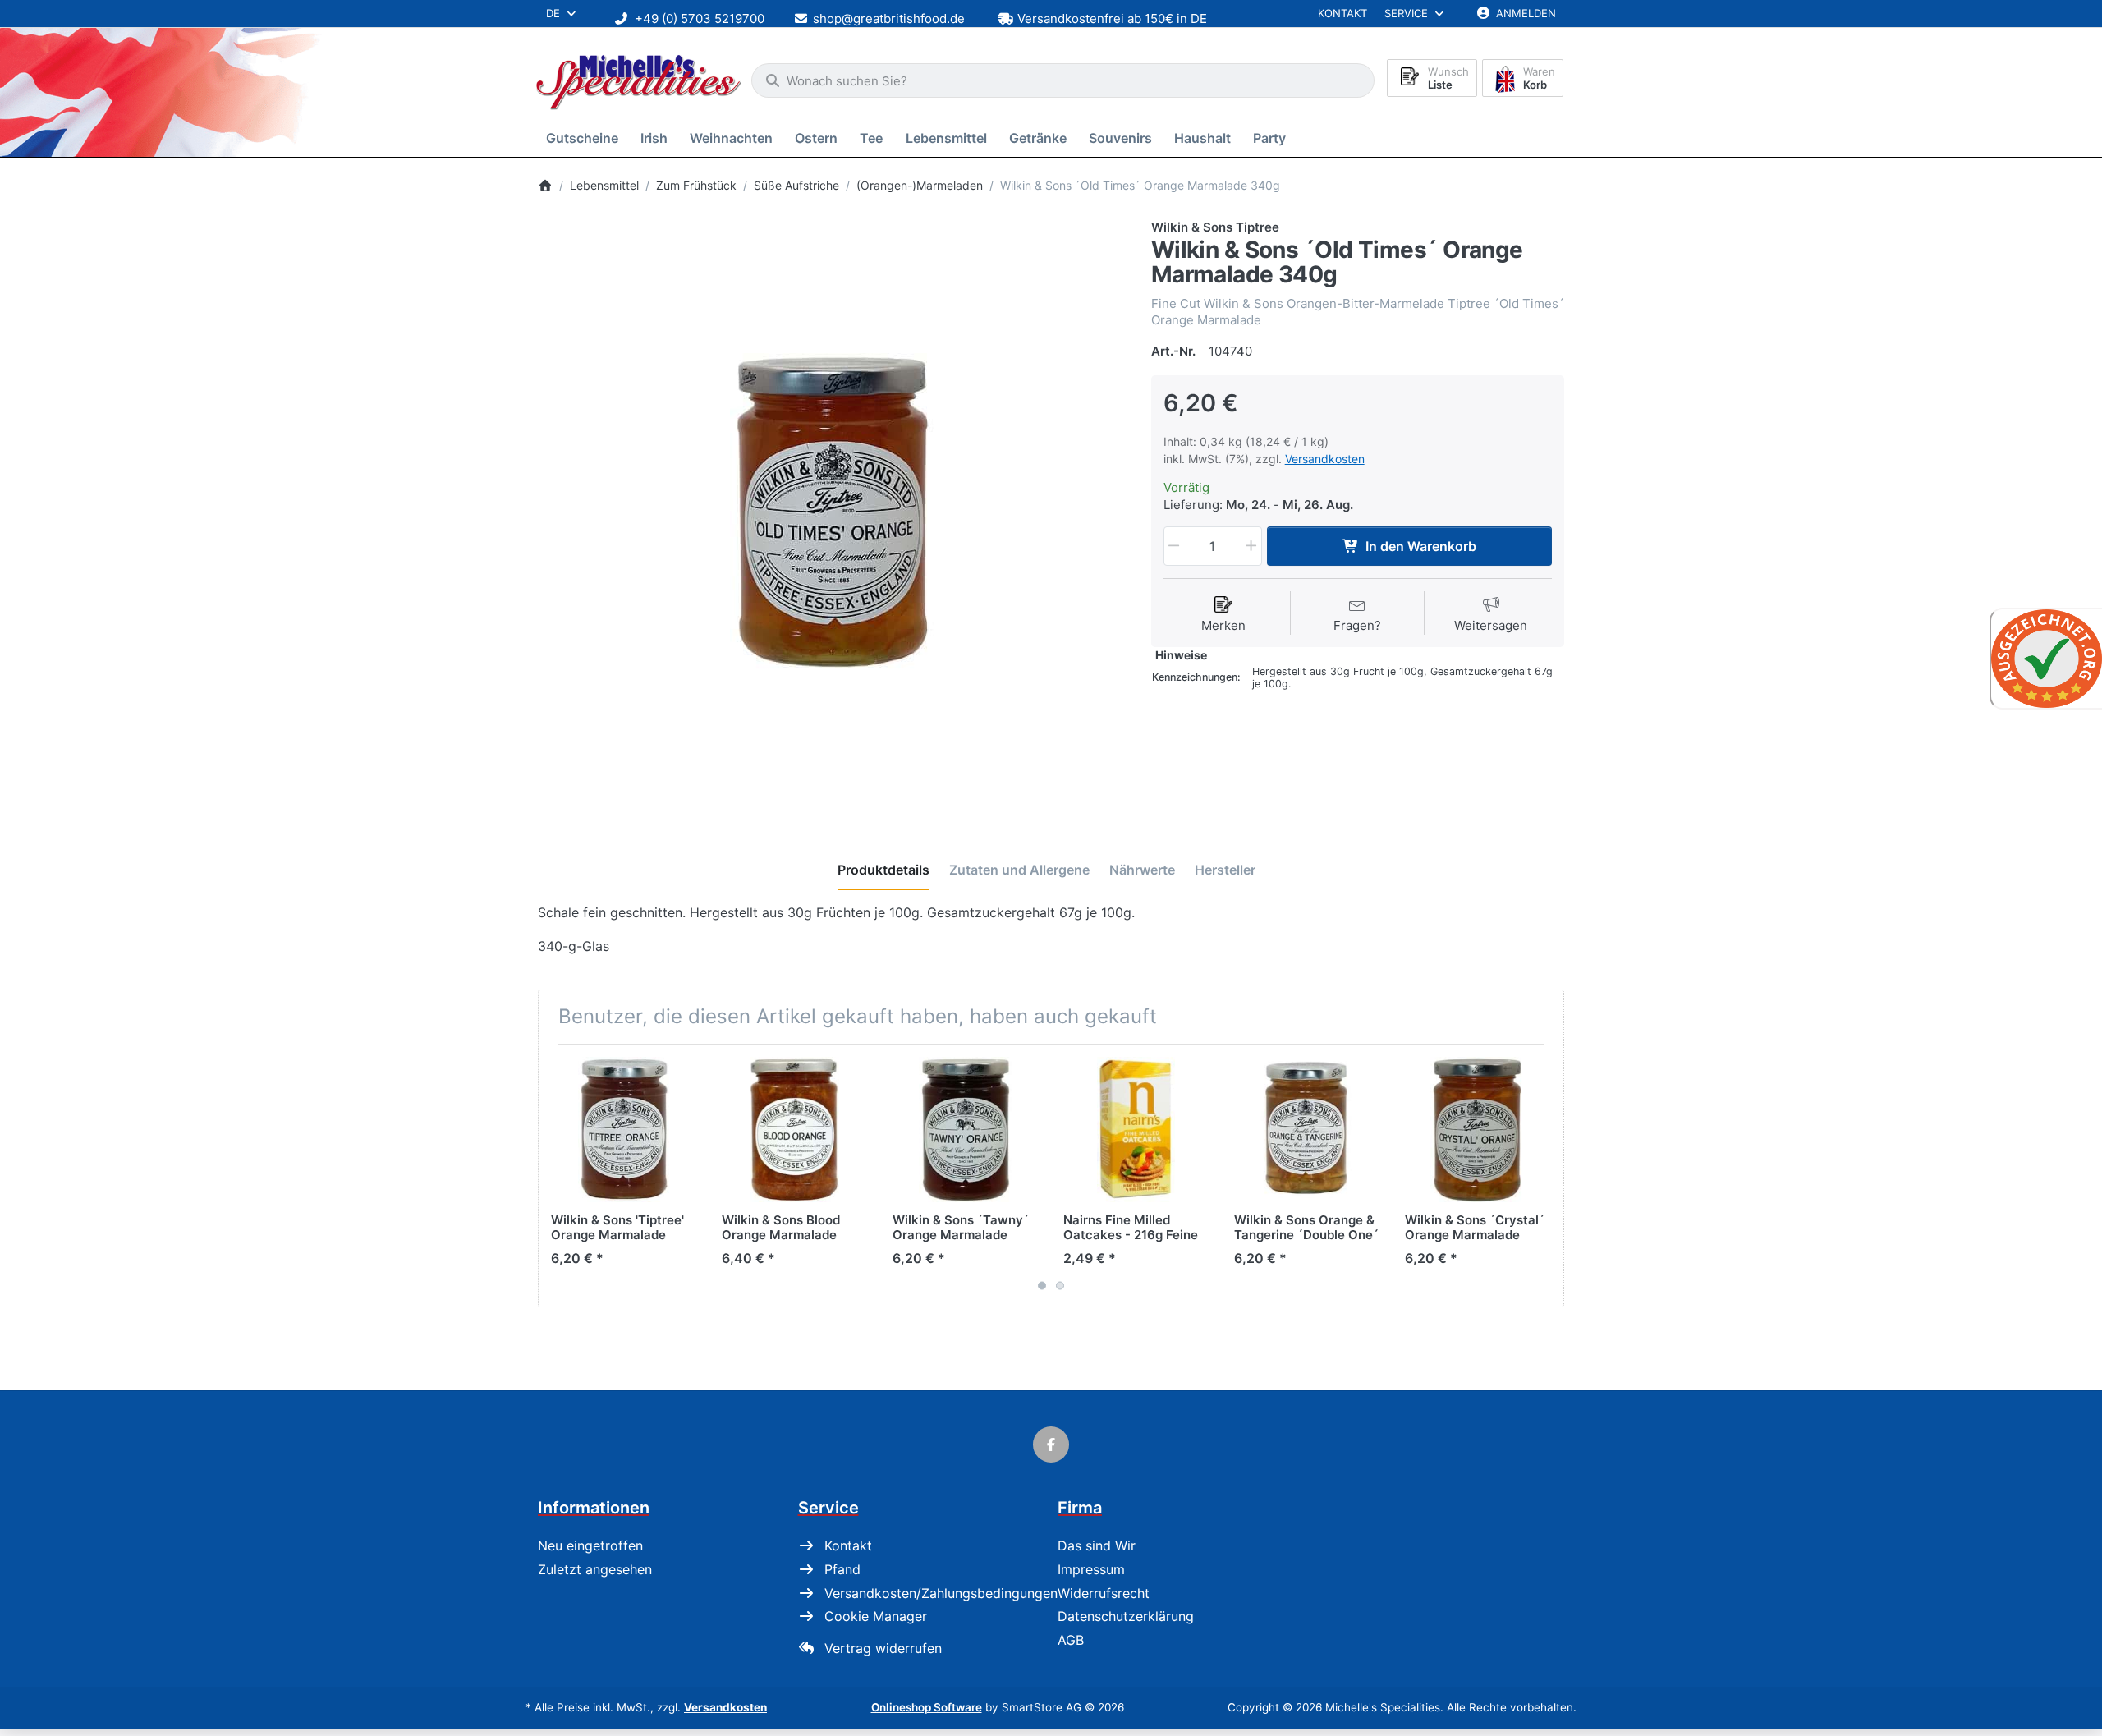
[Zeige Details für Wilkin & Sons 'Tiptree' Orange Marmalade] (624, 1130)
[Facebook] (1051, 1444)
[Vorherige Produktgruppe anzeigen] (557, 1175)
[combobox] (1063, 80)
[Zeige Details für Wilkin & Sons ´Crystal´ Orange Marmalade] (1478, 1130)
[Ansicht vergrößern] (832, 513)
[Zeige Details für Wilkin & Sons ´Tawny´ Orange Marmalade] (965, 1130)
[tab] (883, 870)
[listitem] (832, 513)
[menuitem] (585, 138)
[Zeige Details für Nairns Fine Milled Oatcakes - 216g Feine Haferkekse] (1136, 1130)
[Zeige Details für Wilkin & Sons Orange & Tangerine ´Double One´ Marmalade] (1307, 1130)
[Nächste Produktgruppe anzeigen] (1545, 1175)
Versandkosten (1325, 459)
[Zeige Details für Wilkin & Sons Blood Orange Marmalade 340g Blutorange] (794, 1130)
